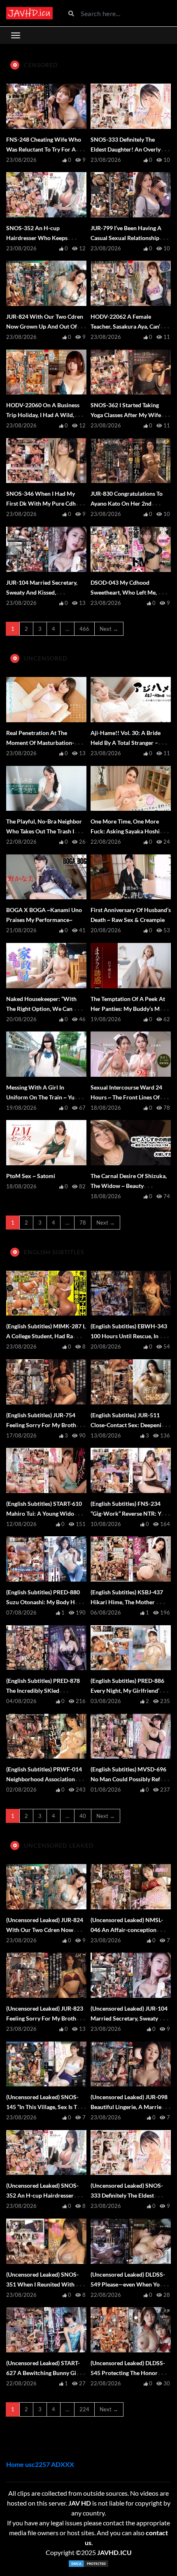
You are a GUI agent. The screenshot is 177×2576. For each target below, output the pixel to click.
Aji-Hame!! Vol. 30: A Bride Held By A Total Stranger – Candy (126, 743)
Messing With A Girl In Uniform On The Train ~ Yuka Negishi (43, 1097)
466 (84, 629)
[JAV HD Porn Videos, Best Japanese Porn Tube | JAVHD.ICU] (29, 13)
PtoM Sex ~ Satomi (31, 1176)
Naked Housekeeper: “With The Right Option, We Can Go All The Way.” (44, 1009)
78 (83, 1223)
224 (84, 2409)
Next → (109, 629)
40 (83, 1816)
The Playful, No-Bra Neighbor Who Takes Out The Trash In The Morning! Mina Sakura (44, 831)
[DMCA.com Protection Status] (88, 2564)
